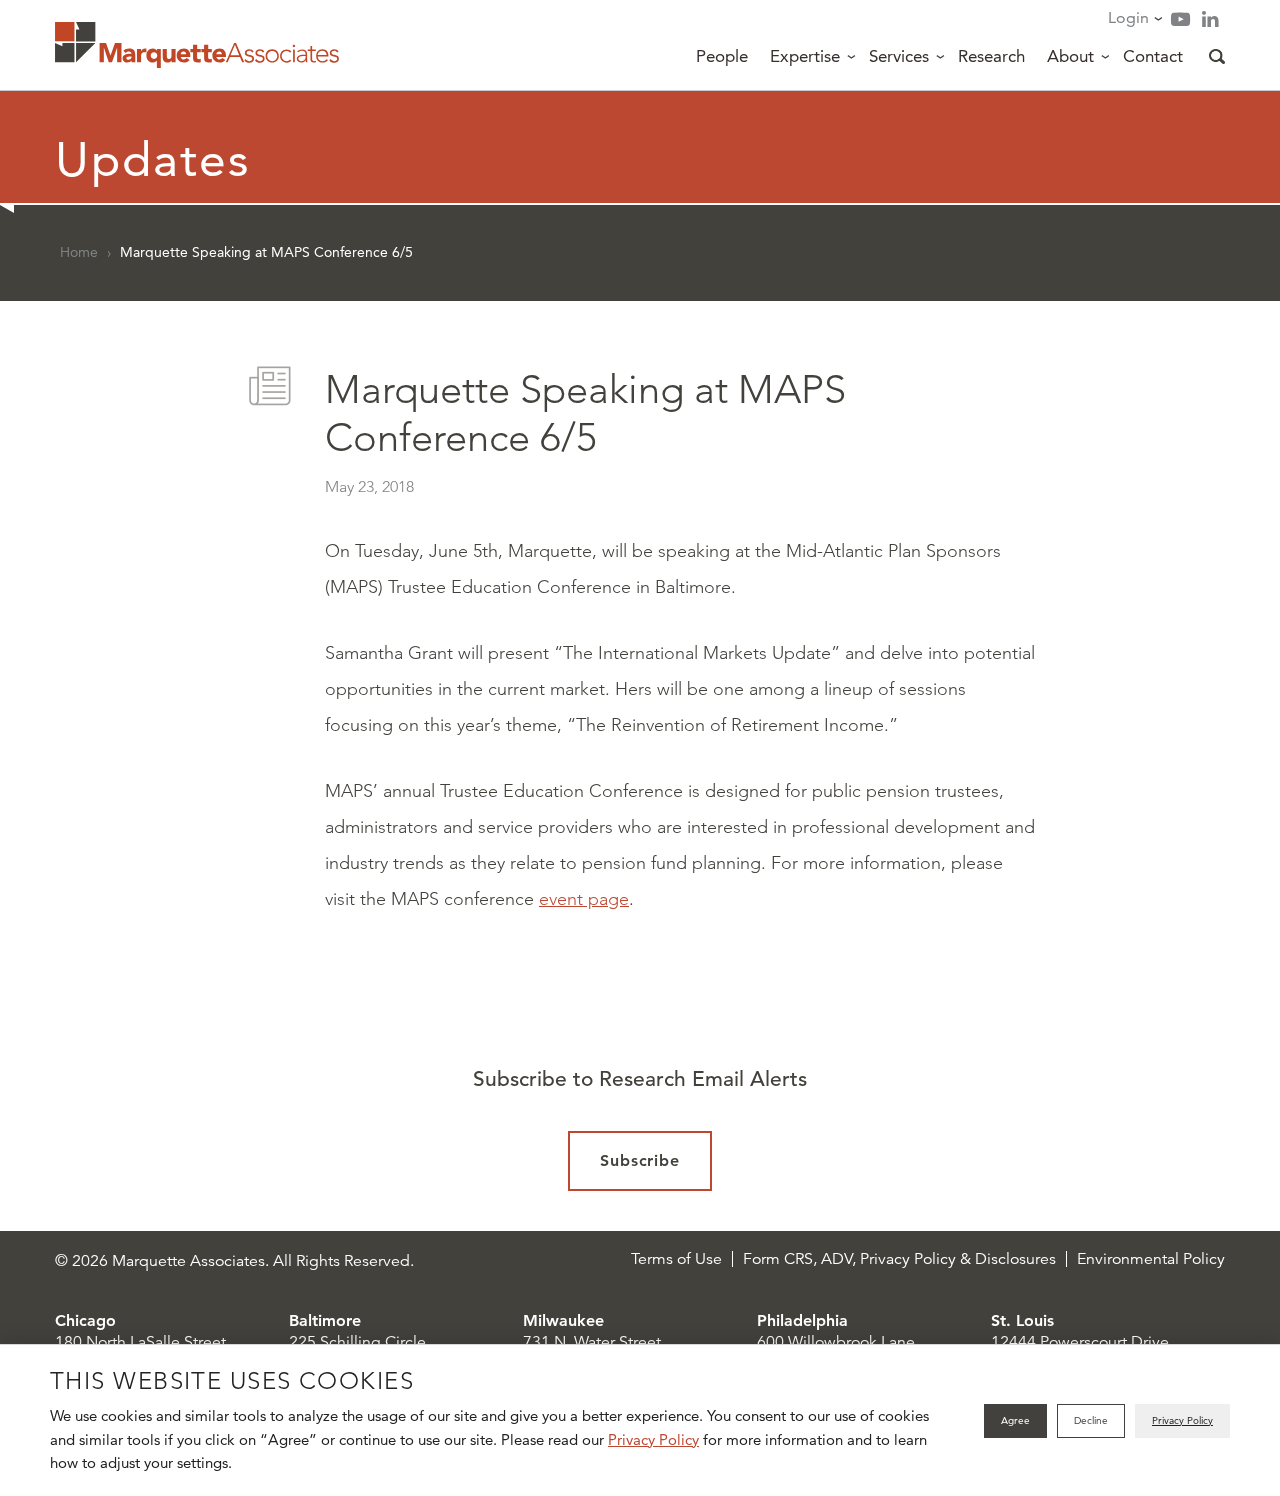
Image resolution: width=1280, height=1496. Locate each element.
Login (1128, 17)
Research (991, 56)
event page (584, 899)
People (722, 56)
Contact (1153, 56)
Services (899, 56)
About (1070, 56)
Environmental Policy (1151, 1259)
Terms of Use (676, 1259)
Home (79, 252)
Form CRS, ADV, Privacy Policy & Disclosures (899, 1259)
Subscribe (640, 1160)
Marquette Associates (197, 45)
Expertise (805, 56)
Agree (1015, 1420)
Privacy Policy (653, 1439)
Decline (1091, 1420)
